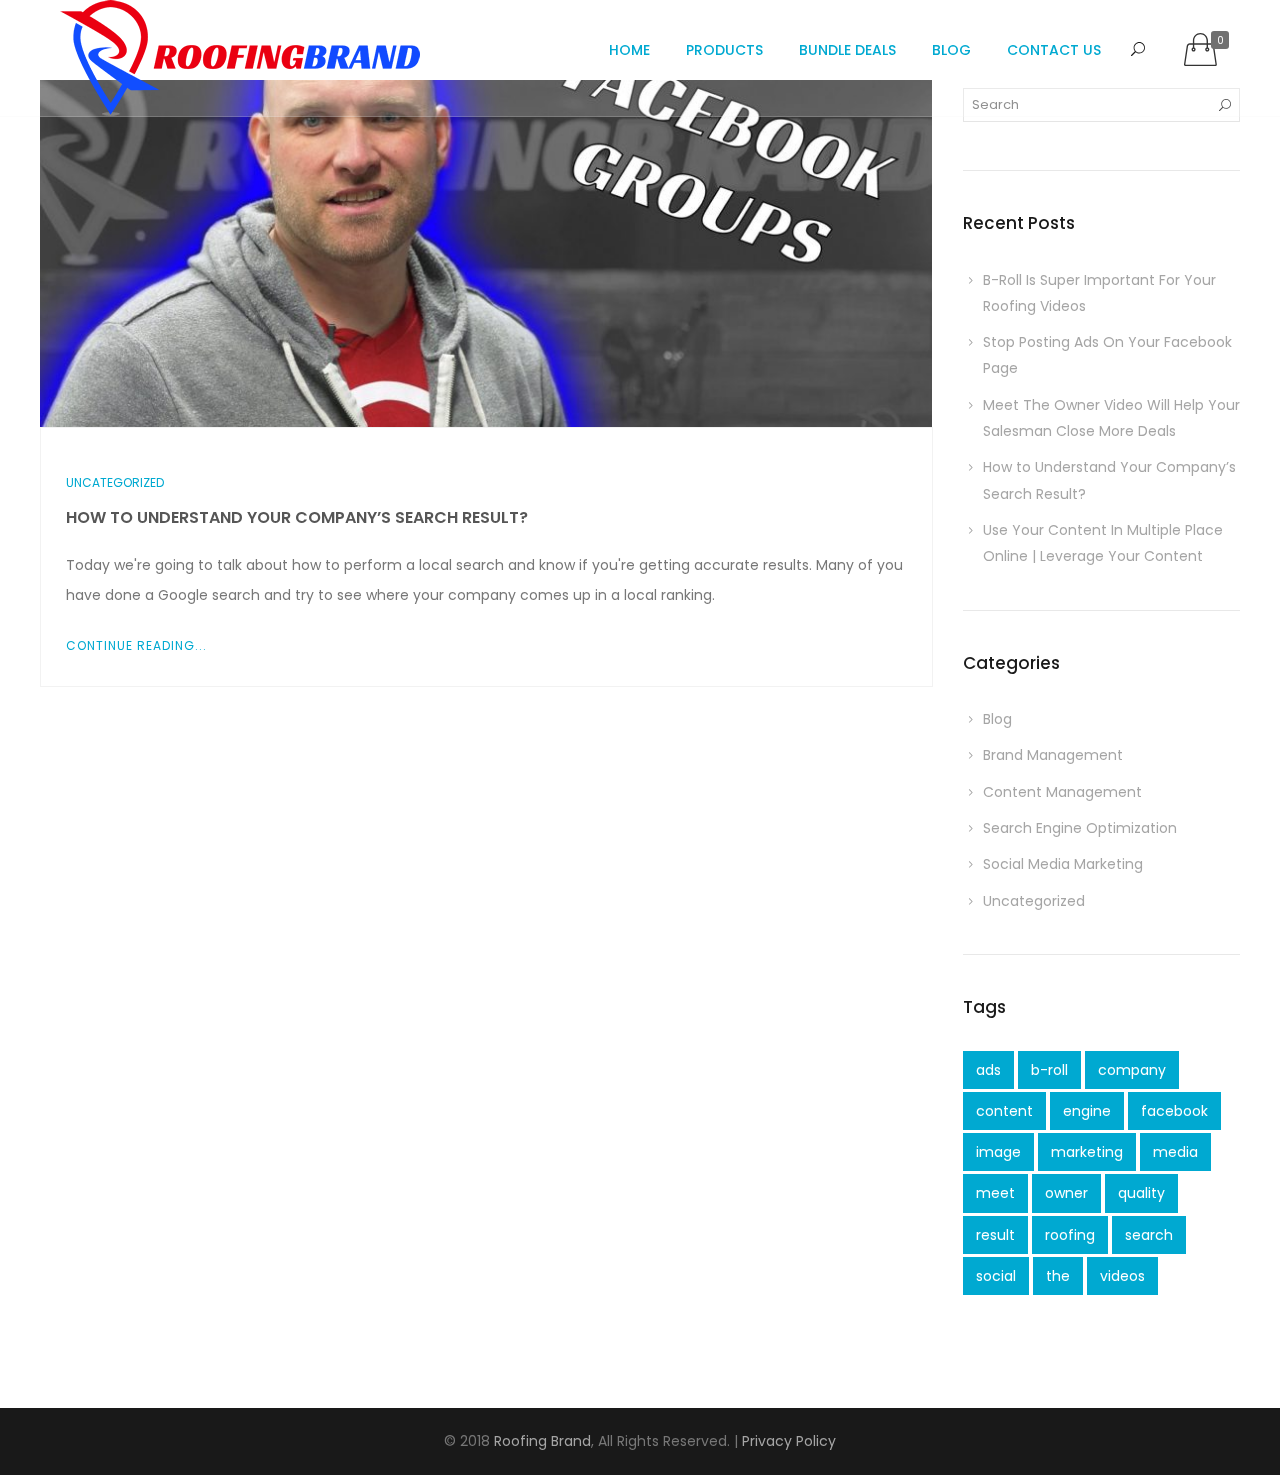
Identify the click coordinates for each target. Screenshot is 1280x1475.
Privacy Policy (789, 1441)
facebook (1174, 1111)
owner (1066, 1193)
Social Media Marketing (1063, 864)
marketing (1087, 1152)
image (998, 1152)
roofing (1070, 1235)
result (995, 1235)
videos (1122, 1276)
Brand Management (1053, 755)
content (1004, 1111)
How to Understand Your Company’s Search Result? (297, 517)
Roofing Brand (542, 1441)
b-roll (1049, 1070)
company (1132, 1070)
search (1149, 1235)
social (996, 1276)
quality (1141, 1193)
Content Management (1062, 792)
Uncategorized (115, 482)
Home (629, 50)
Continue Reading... (136, 645)
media (1175, 1152)
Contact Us (1054, 50)
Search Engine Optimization (1080, 828)
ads (988, 1070)
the (1058, 1276)
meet (995, 1193)
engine (1087, 1111)
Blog (951, 50)
